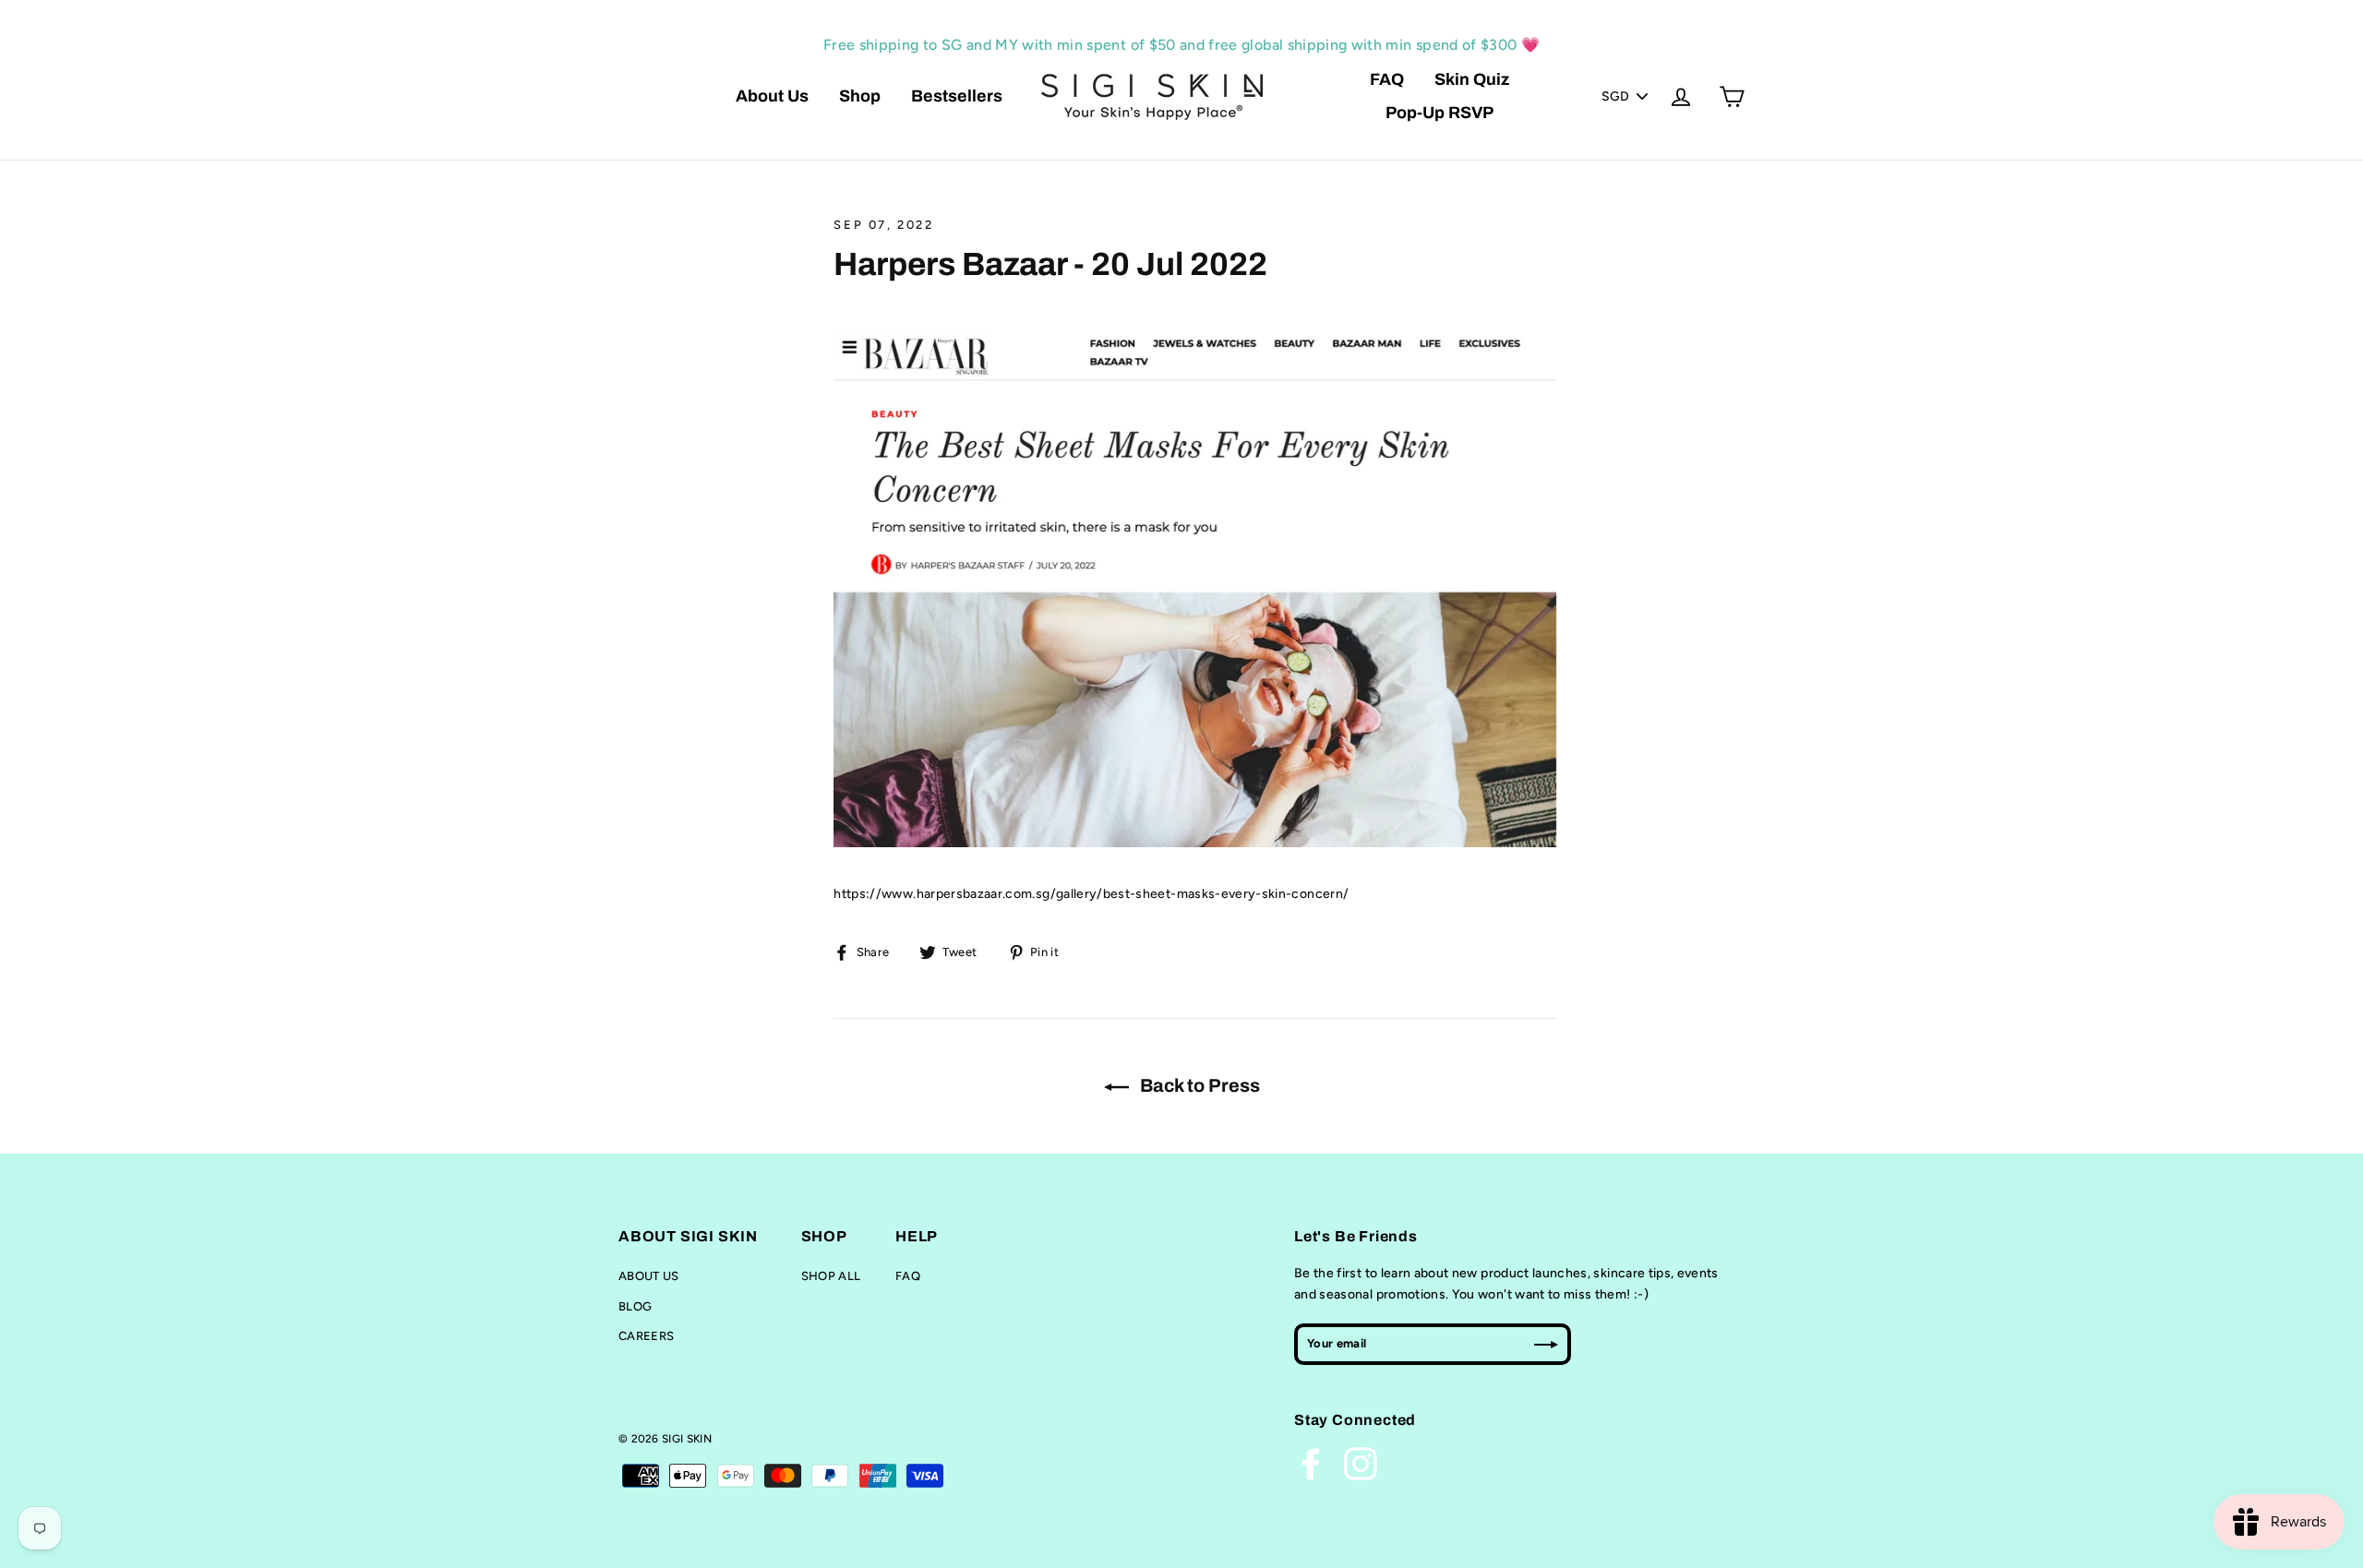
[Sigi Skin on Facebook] (1311, 1464)
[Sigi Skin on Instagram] (1361, 1464)
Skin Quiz (1472, 79)
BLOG (635, 1306)
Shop (860, 96)
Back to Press (1198, 1085)
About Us (772, 96)
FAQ (1387, 79)
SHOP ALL (831, 1276)
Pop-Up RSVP (1439, 113)
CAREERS (646, 1336)
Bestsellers (957, 96)
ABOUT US (649, 1276)
